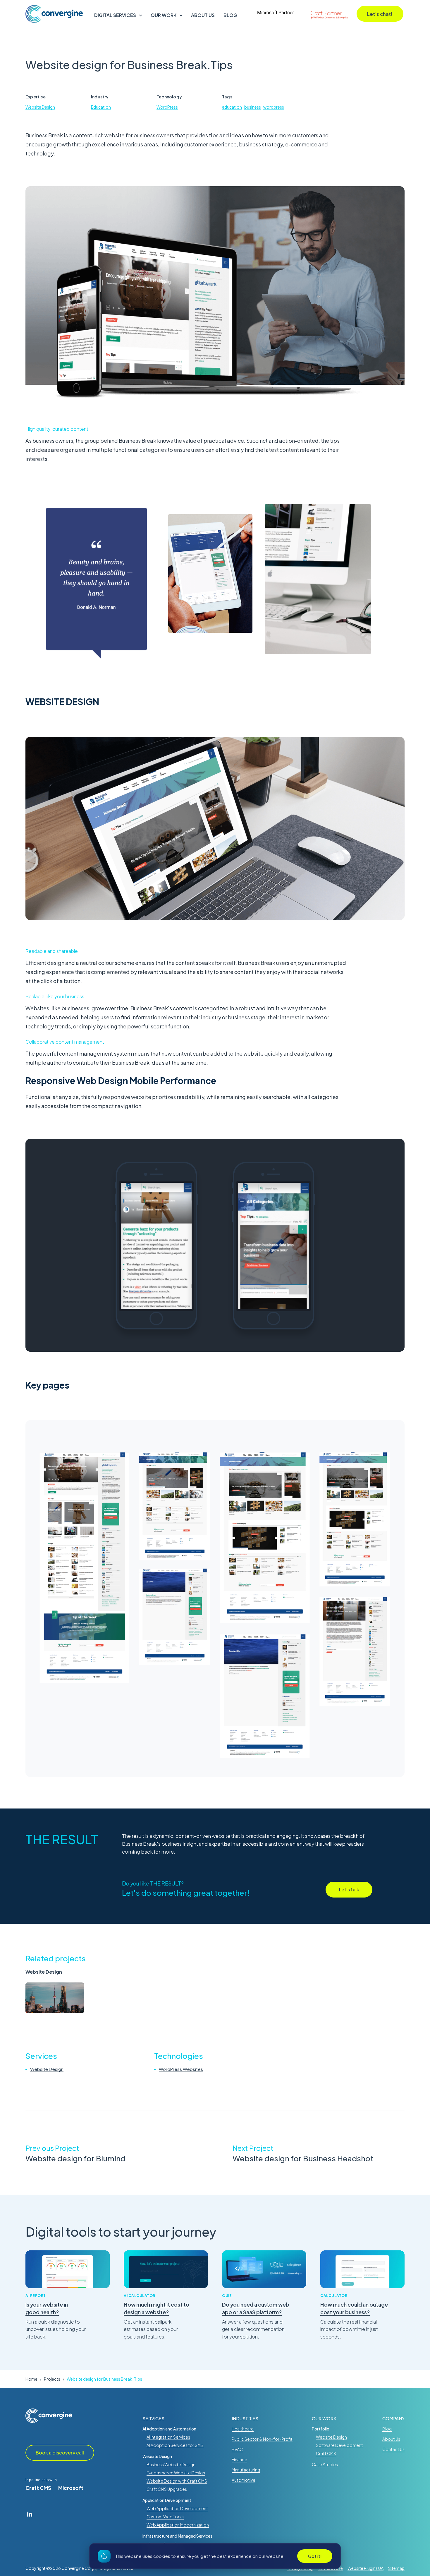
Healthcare (243, 2429)
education (232, 107)
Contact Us (393, 2449)
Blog (230, 15)
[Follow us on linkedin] (30, 2514)
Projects (52, 2379)
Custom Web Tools (165, 2517)
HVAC (237, 2449)
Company (393, 2418)
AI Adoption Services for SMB (175, 2445)
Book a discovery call (60, 2453)
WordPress (167, 107)
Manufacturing (246, 2470)
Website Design (40, 107)
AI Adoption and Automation (169, 2429)
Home (31, 2379)
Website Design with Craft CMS (177, 2481)
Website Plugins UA (365, 2568)
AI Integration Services (168, 2437)
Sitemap (396, 2568)
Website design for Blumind (75, 2158)
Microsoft (71, 2488)
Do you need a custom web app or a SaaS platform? (256, 2308)
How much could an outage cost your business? (354, 2308)
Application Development (167, 2500)
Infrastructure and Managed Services (177, 2536)
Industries (245, 2418)
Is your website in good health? (47, 2308)
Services (153, 2418)
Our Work (164, 15)
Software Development (339, 2445)
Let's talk (349, 1889)
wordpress (274, 107)
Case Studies (325, 2464)
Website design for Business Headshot (303, 2158)
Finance (239, 2459)
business (253, 107)
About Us (203, 15)
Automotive (244, 2480)
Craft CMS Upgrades (167, 2489)
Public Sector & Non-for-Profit (262, 2439)
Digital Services (115, 15)
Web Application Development (177, 2508)
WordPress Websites (181, 2069)
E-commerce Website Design (176, 2473)
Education (101, 107)
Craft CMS (38, 2488)
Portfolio (321, 2429)
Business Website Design (171, 2464)
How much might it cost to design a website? (156, 2308)
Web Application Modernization (178, 2525)
